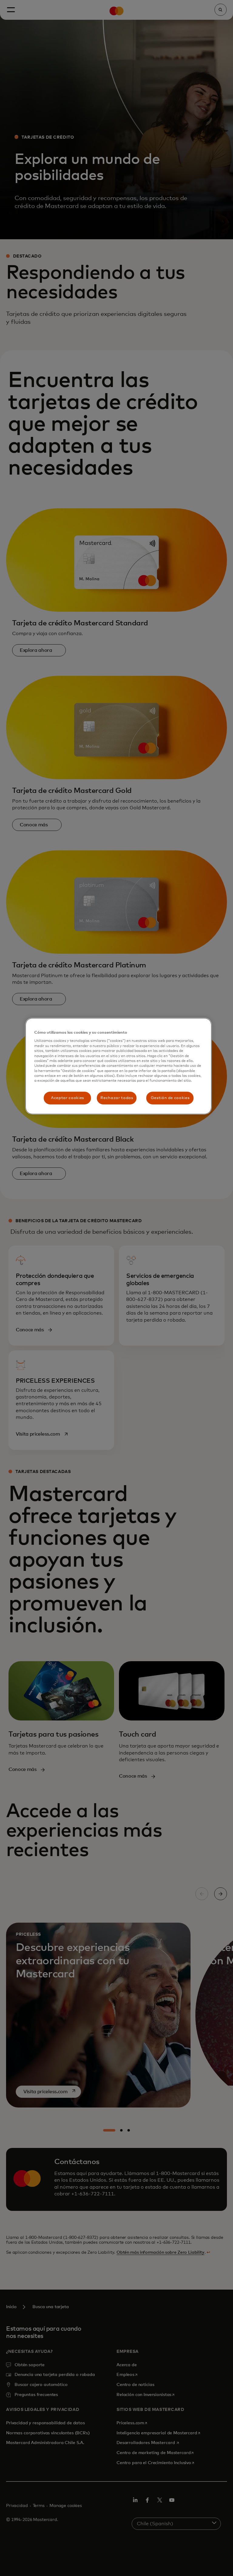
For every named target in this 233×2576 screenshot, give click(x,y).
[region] (118, 1066)
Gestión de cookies (170, 1098)
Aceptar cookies (68, 1098)
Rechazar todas (117, 1098)
